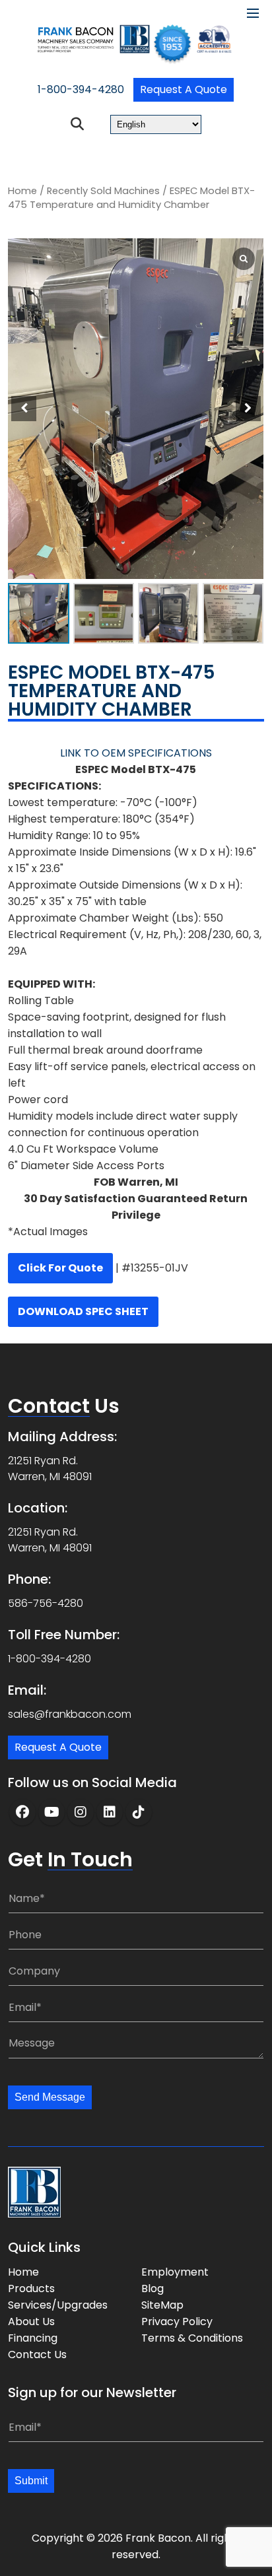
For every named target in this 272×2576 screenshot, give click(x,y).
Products (31, 2288)
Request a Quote (184, 89)
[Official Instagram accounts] (81, 1812)
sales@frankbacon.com (70, 1714)
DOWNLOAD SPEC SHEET (83, 1311)
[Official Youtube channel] (51, 1812)
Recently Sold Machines (103, 191)
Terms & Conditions (192, 2338)
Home (22, 191)
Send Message (50, 2097)
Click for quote (60, 1268)
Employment (175, 2272)
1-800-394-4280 (81, 89)
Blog (153, 2288)
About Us (31, 2322)
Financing (33, 2338)
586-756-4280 (46, 1603)
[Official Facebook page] (22, 1812)
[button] (248, 409)
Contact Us (37, 2355)
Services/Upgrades (58, 2305)
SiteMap (162, 2305)
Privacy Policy (177, 2322)
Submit (31, 2481)
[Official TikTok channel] (139, 1812)
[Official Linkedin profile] (110, 1812)
